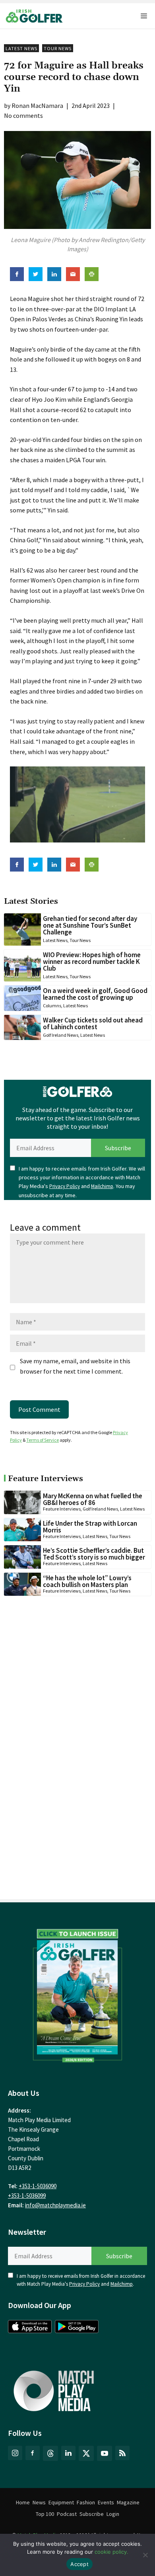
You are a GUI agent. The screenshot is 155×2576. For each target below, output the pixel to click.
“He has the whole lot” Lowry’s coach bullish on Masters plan (87, 1581)
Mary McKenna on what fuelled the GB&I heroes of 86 (93, 1499)
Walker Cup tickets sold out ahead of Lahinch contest (93, 1023)
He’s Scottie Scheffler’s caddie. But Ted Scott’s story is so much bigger (94, 1554)
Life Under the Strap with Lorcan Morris (90, 1527)
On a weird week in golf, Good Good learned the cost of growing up (95, 994)
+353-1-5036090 (38, 2186)
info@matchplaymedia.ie (55, 2205)
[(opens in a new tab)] (77, 1994)
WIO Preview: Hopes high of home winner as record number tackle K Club (92, 962)
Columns (52, 1006)
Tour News (58, 48)
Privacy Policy (65, 1186)
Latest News (21, 48)
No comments (23, 115)
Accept (79, 2564)
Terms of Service (43, 1440)
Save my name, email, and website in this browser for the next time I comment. (75, 1366)
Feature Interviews (62, 1509)
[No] (145, 2555)
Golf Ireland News (61, 1035)
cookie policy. (111, 2552)
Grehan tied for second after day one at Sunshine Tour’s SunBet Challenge (90, 925)
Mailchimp (102, 1186)
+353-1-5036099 (27, 2196)
